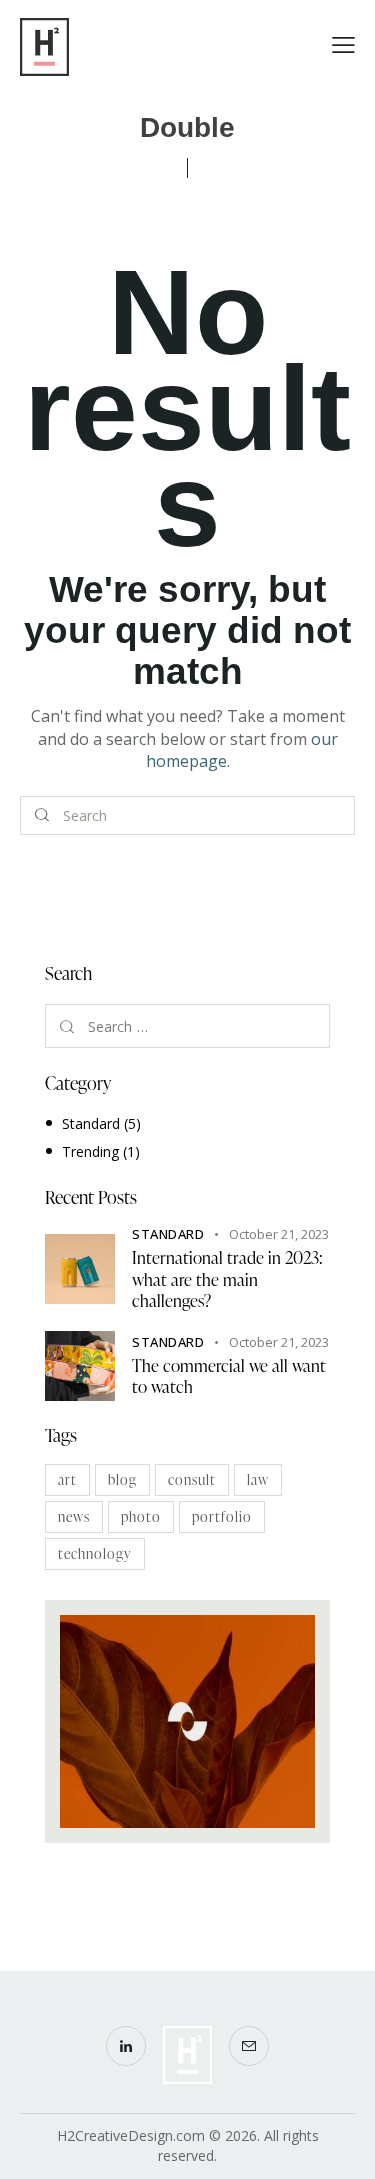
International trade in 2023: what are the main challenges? (227, 1279)
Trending (90, 1151)
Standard (91, 1123)
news (74, 1516)
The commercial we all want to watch (229, 1376)
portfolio (222, 1516)
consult (192, 1479)
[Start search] (42, 816)
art (67, 1479)
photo (141, 1516)
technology (95, 1553)
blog (122, 1479)
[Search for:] (187, 1026)
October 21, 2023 (279, 1234)
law (258, 1479)
